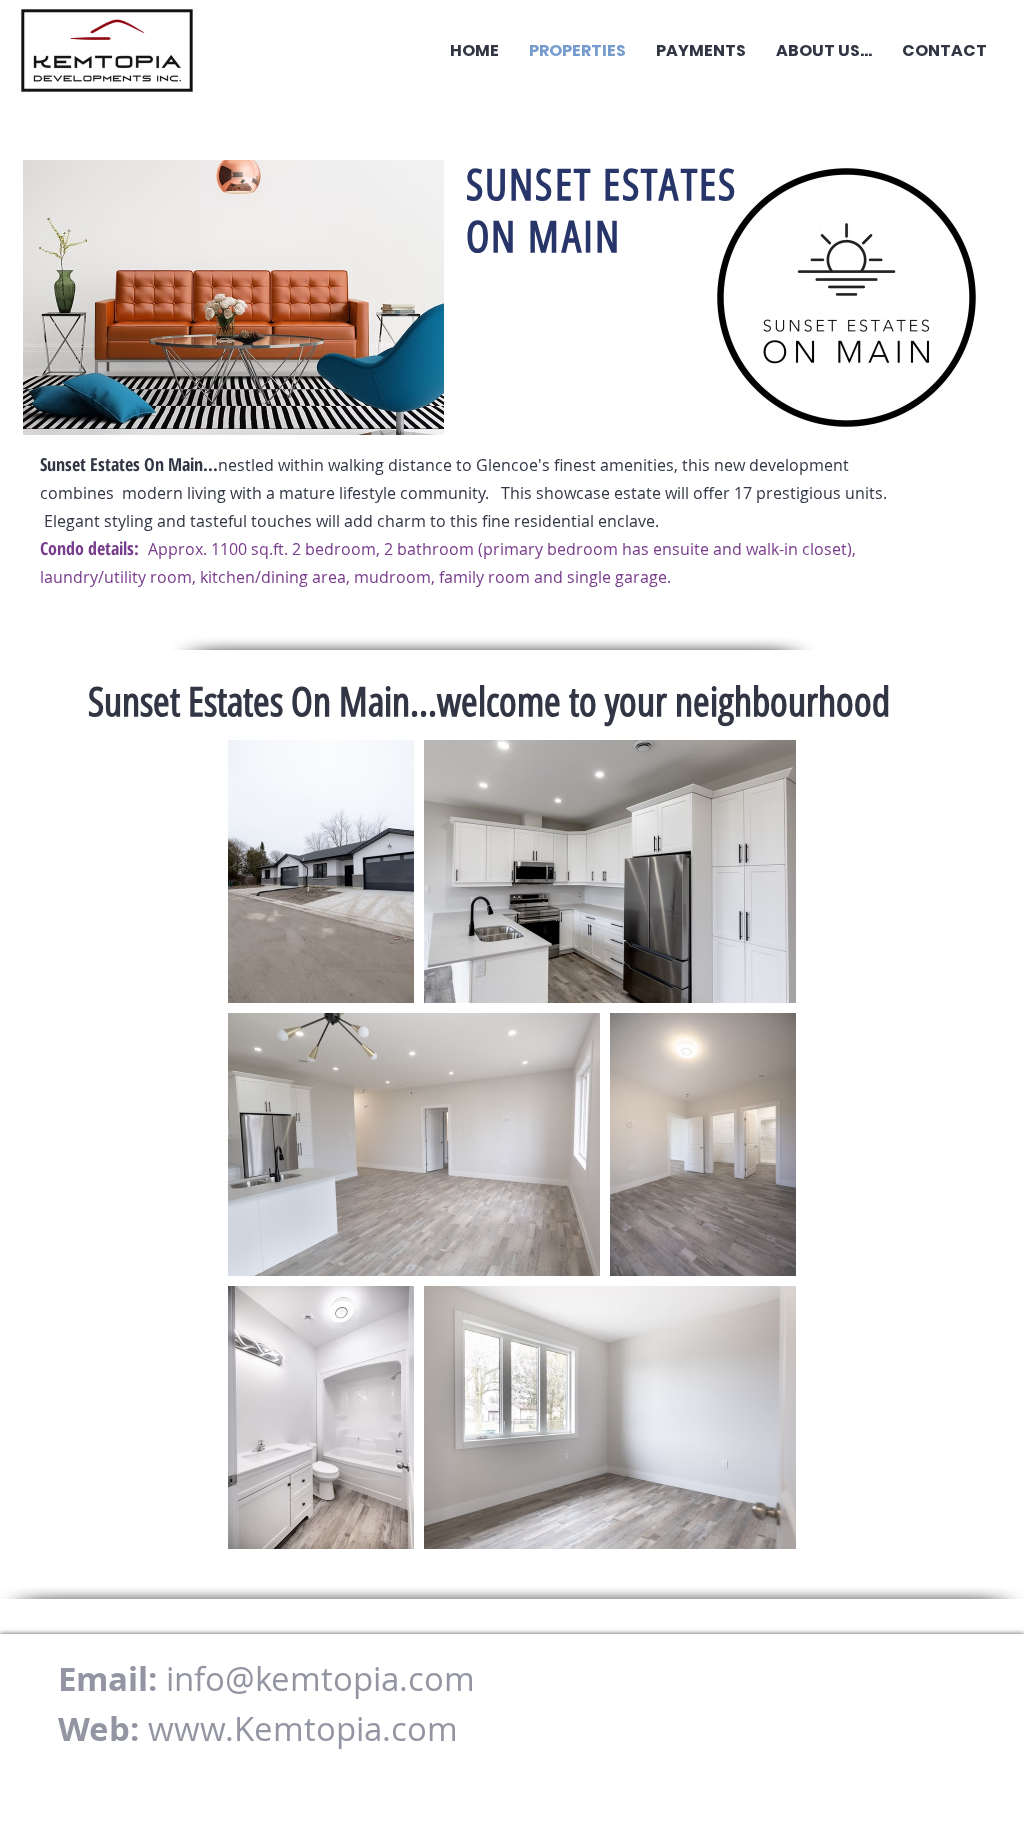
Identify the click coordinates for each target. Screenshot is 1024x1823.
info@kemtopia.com (320, 1678)
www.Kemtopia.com (303, 1728)
